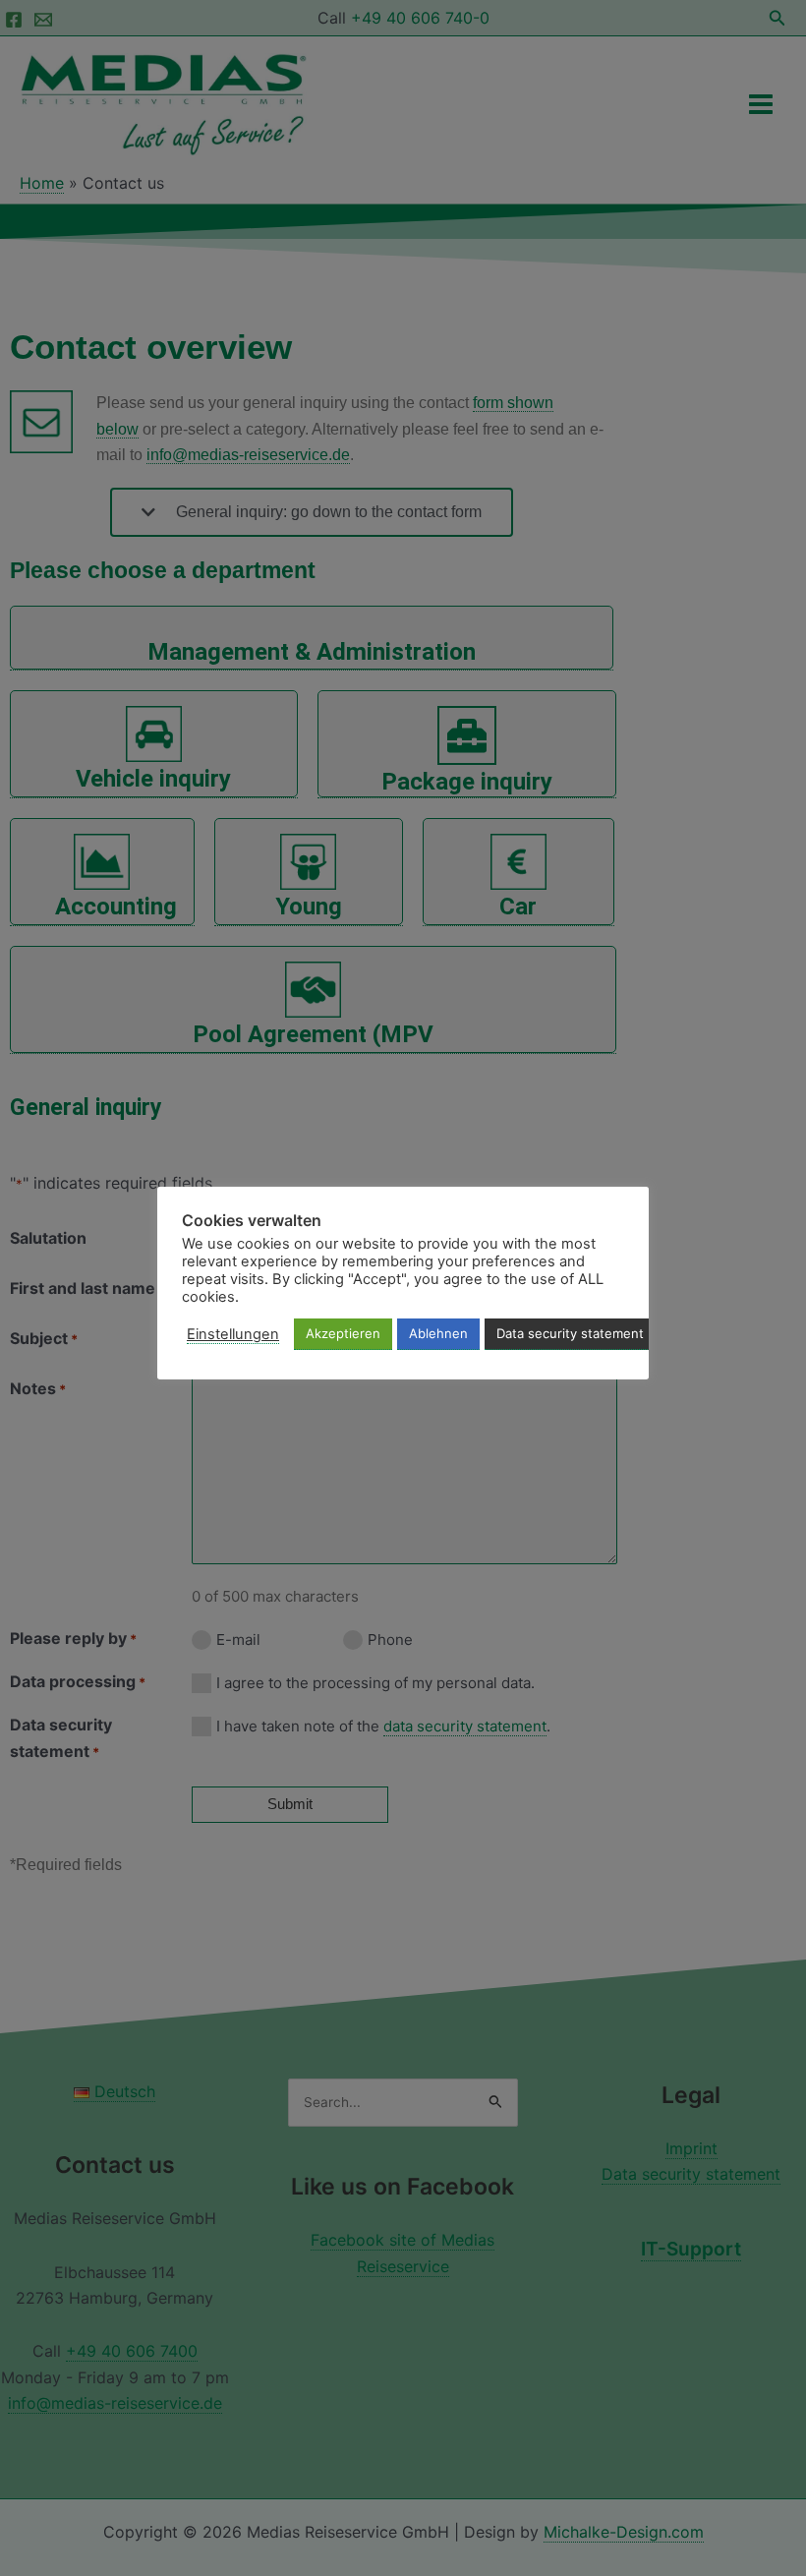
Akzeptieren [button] (343, 1333)
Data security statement (570, 1333)
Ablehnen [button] (438, 1333)
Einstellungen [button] (233, 1334)
